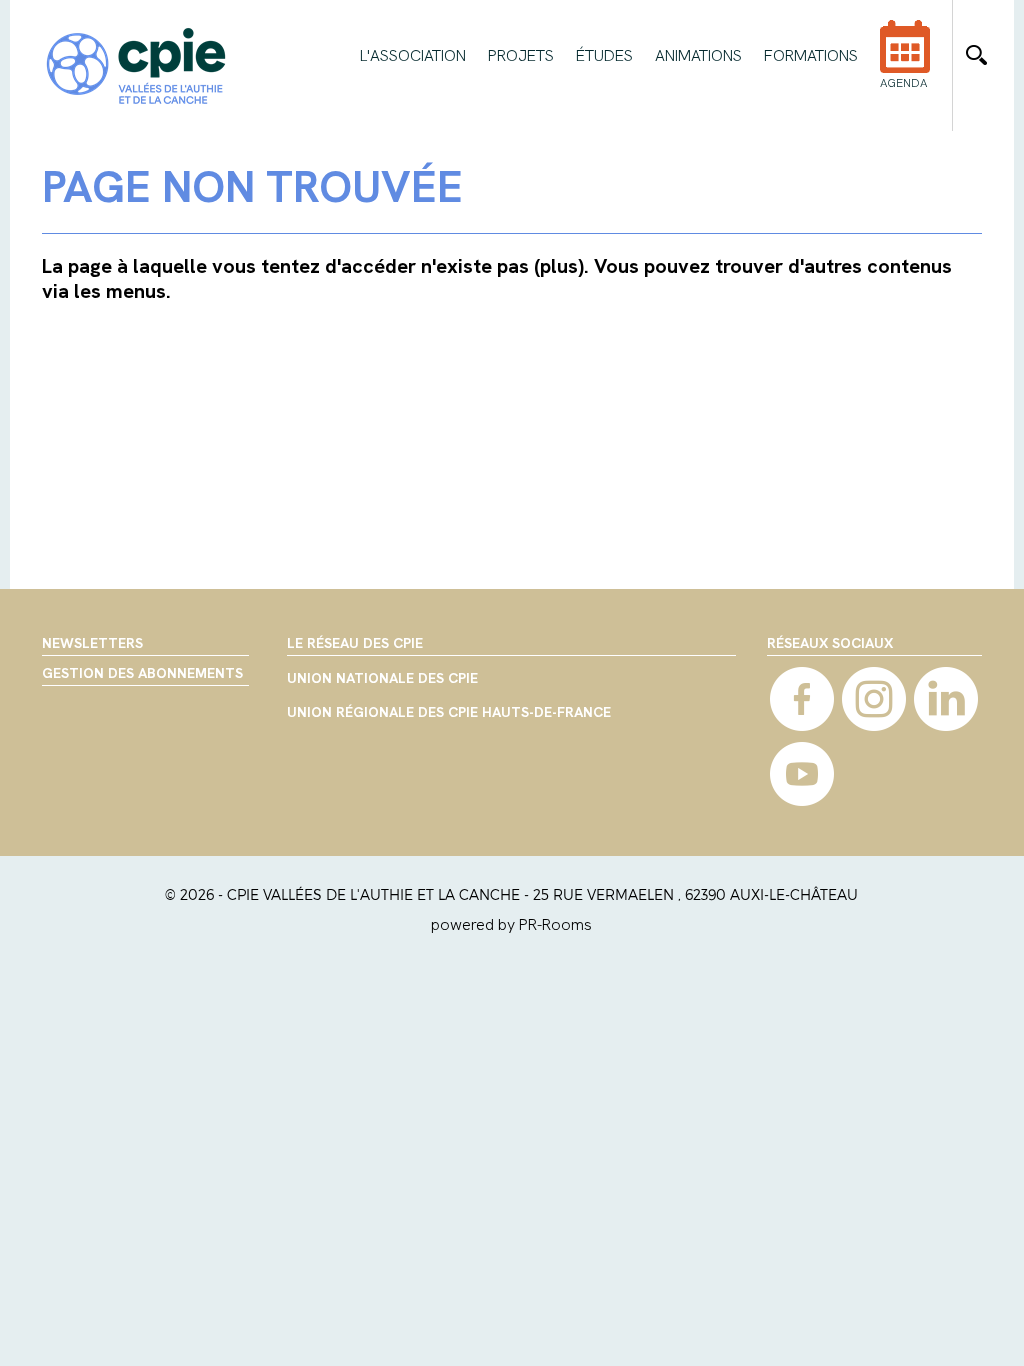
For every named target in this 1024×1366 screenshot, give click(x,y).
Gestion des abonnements (142, 673)
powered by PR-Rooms (511, 924)
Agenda (903, 83)
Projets (521, 56)
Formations (811, 56)
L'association (413, 56)
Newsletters (92, 643)
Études (604, 56)
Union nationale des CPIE (382, 679)
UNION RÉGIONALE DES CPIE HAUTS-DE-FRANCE (449, 713)
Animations (698, 56)
